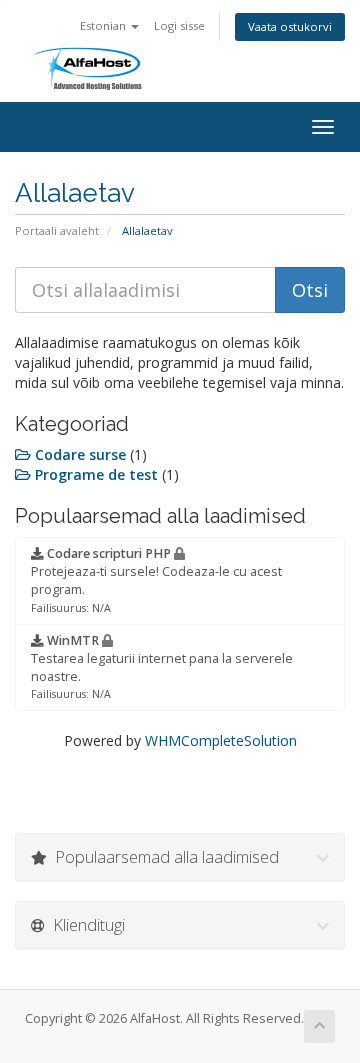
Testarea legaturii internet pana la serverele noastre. (162, 667)
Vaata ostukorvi (290, 26)
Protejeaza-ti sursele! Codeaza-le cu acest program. (156, 580)
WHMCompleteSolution (221, 740)
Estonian (104, 25)
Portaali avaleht (57, 230)
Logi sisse (179, 25)
